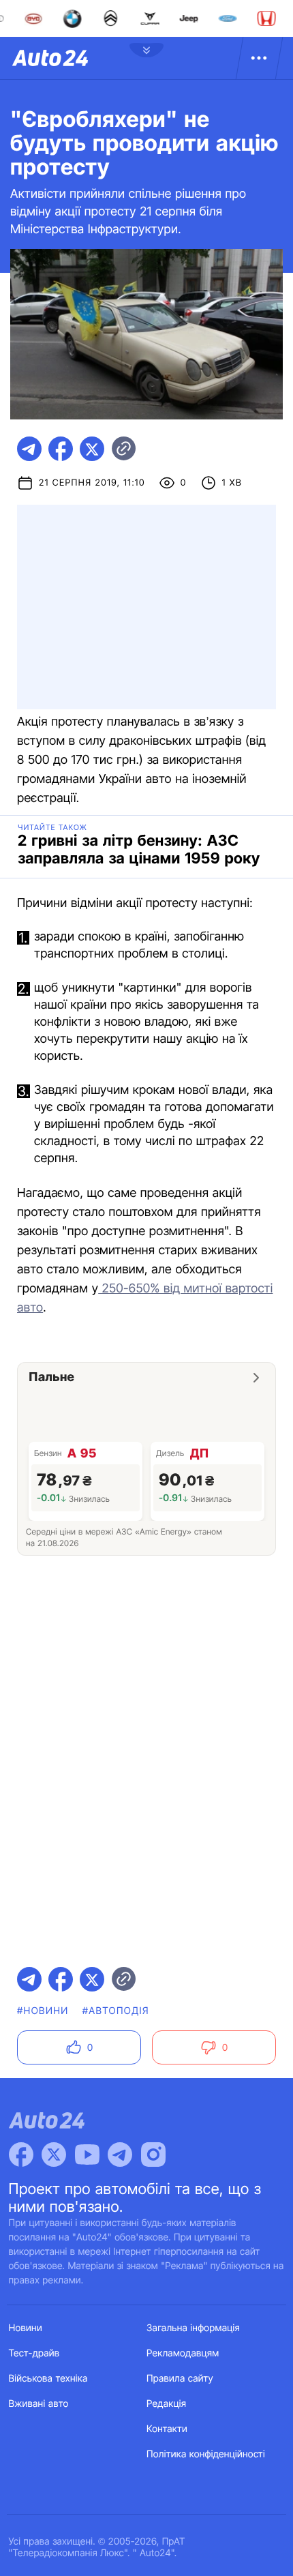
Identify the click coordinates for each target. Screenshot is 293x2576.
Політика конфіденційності (206, 2454)
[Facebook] (21, 2155)
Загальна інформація (193, 2328)
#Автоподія (116, 2011)
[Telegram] (120, 2155)
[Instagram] (153, 2155)
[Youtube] (87, 2155)
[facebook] (61, 449)
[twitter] (92, 449)
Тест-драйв (34, 2353)
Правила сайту (180, 2379)
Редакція (166, 2404)
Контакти (167, 2429)
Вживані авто (39, 2404)
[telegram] (29, 449)
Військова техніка (48, 2379)
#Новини (43, 2011)
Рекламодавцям (183, 2353)
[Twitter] (54, 2155)
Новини (26, 2328)
